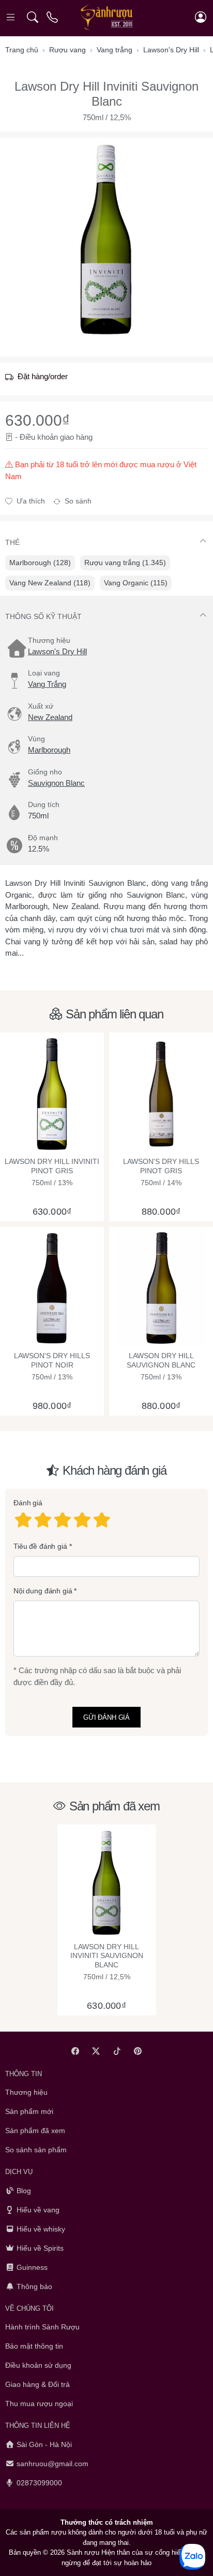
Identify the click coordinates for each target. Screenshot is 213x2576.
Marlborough (49, 750)
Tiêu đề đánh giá (40, 1546)
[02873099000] (53, 17)
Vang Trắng (47, 684)
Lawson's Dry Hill (57, 651)
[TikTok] (117, 2051)
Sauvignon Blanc (56, 783)
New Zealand (50, 717)
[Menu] (12, 17)
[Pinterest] (138, 2051)
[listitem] (106, 239)
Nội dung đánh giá (43, 1591)
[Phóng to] (106, 239)
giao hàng (76, 437)
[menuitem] (40, 563)
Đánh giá (28, 1503)
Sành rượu (83, 2552)
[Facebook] (75, 2051)
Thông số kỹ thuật (43, 616)
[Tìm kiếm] (32, 17)
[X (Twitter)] (96, 2051)
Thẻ (12, 542)
